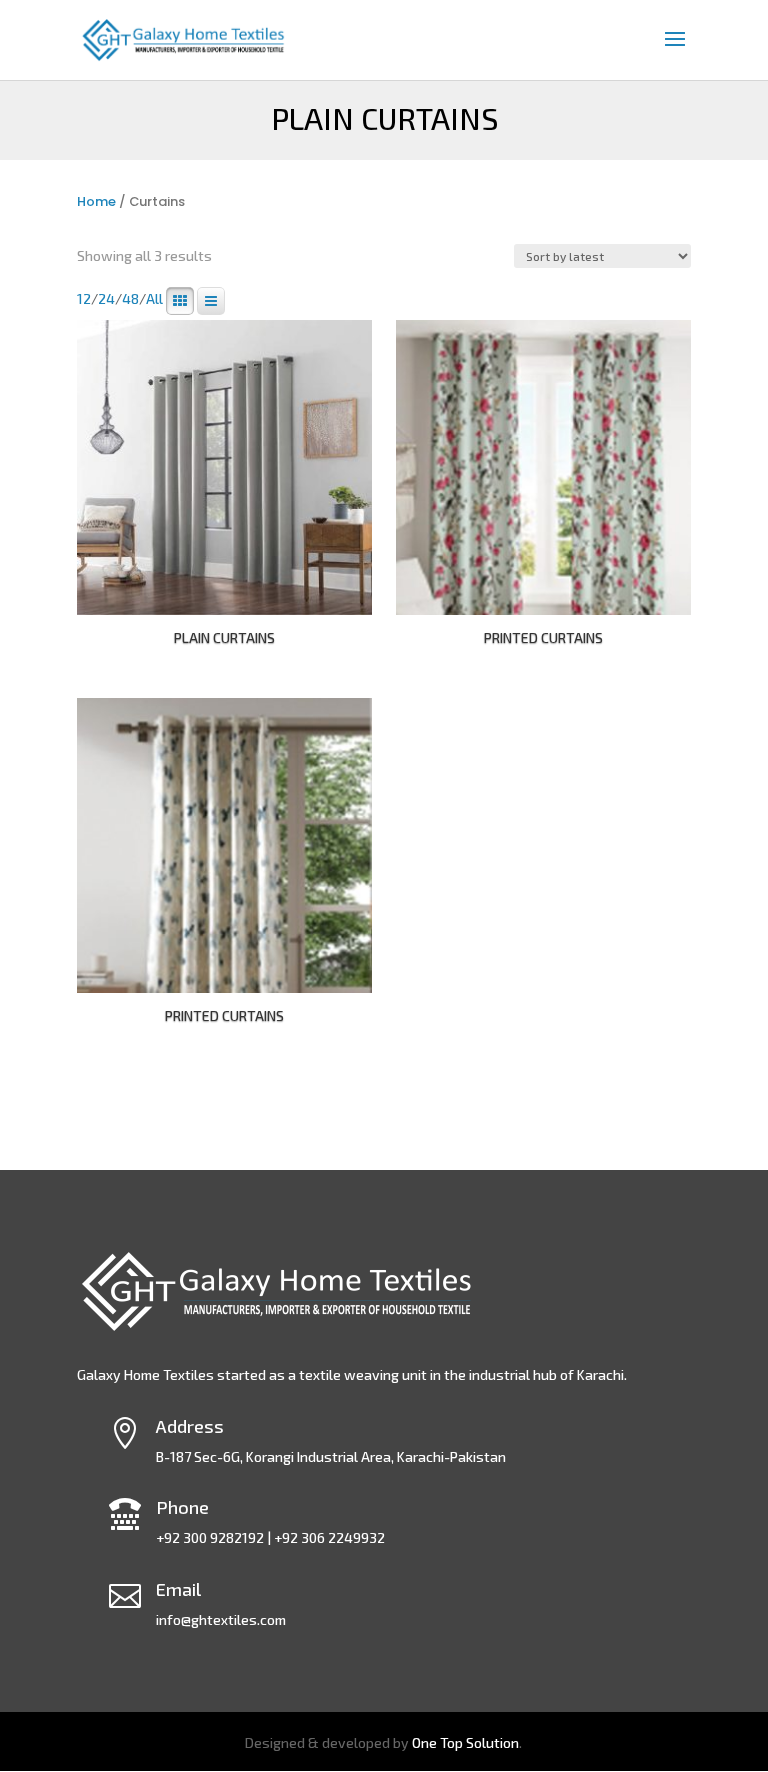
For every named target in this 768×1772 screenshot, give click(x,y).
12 (84, 299)
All (154, 299)
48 (130, 299)
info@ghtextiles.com (221, 1619)
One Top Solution (465, 1742)
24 (106, 299)
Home (96, 201)
